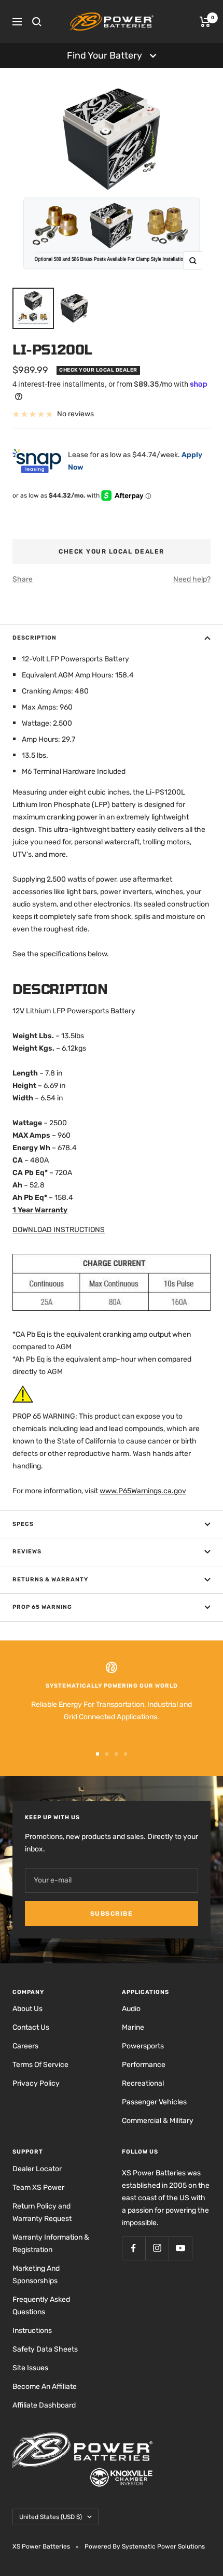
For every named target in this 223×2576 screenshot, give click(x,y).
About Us (27, 2009)
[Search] (37, 22)
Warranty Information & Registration (51, 2244)
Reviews (27, 1552)
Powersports (143, 2046)
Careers (25, 2046)
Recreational (143, 2083)
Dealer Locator (37, 2169)
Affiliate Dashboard (44, 2405)
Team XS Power (38, 2188)
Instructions (32, 2331)
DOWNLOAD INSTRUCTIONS (59, 1230)
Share (23, 579)
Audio (131, 2009)
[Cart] (205, 22)
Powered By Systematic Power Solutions (145, 2546)
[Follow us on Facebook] (134, 2248)
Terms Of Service (40, 2065)
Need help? (192, 579)
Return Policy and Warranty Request (42, 2212)
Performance (144, 2065)
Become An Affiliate (45, 2387)
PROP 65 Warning (42, 1607)
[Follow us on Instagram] (157, 2248)
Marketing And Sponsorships (36, 2275)
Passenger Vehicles (154, 2102)
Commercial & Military (158, 2121)
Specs (23, 1524)
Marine (133, 2027)
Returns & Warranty (50, 1580)
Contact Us (31, 2027)
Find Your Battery (104, 55)
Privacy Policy (36, 2083)
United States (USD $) (51, 2517)
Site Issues (30, 2368)
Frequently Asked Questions (41, 2306)
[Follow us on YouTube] (180, 2248)
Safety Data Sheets (45, 2349)
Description (34, 638)
